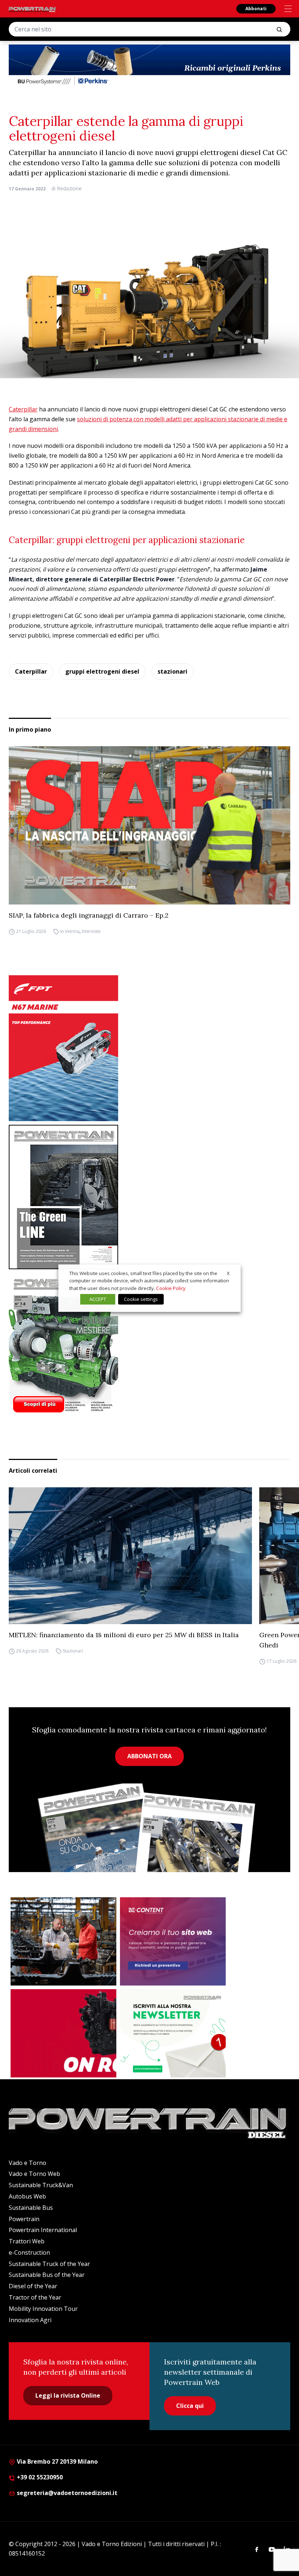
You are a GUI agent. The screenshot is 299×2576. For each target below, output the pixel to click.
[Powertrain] (32, 9)
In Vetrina (70, 931)
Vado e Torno (28, 2163)
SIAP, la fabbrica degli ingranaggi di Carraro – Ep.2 (89, 915)
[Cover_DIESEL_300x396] (149, 1345)
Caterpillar (23, 409)
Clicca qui (190, 2406)
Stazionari (73, 1651)
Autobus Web (27, 2196)
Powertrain (24, 2219)
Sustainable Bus (31, 2208)
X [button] (228, 1273)
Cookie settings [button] (141, 1299)
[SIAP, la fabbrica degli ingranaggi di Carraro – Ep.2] (149, 825)
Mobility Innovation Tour (43, 2309)
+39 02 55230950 (39, 2477)
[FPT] (149, 1048)
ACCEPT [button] (98, 1299)
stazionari (172, 671)
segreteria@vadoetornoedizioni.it (66, 2493)
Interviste (91, 931)
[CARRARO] (63, 1941)
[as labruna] (63, 2033)
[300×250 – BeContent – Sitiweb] (173, 1941)
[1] (173, 2033)
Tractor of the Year (35, 2297)
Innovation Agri (30, 2320)
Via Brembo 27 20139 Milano (57, 2461)
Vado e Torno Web (34, 2174)
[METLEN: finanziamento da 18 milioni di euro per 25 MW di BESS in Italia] (130, 1556)
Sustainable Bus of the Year (47, 2275)
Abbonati (256, 9)
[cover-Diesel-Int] (149, 1197)
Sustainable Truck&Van (41, 2185)
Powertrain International (43, 2230)
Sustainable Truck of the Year (49, 2264)
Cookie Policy (171, 1288)
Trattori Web (27, 2241)
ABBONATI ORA (149, 1756)
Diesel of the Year (33, 2286)
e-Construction (29, 2252)
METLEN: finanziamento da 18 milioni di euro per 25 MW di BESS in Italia (124, 1635)
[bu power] (149, 66)
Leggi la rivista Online (68, 2395)
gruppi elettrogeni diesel (102, 671)
